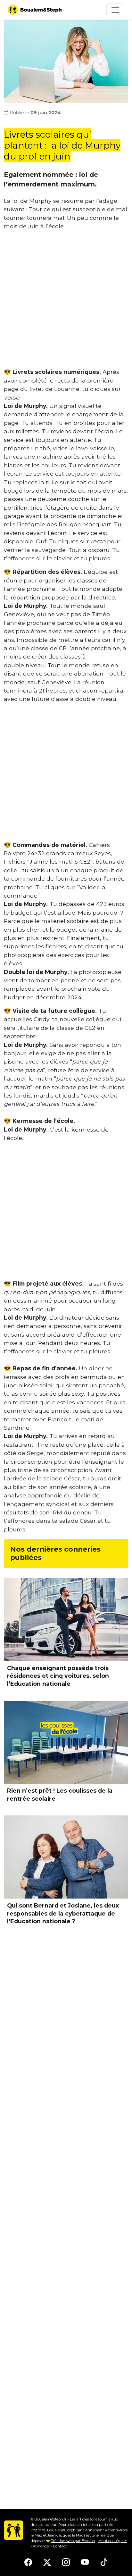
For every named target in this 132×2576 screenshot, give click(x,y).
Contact (60, 2546)
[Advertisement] (66, 302)
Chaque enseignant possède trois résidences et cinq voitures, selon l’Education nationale (58, 1676)
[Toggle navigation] (115, 10)
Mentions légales (113, 2541)
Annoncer (41, 2546)
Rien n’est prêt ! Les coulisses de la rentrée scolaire (60, 1795)
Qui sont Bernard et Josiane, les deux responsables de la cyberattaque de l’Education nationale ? (63, 1913)
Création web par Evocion (73, 2541)
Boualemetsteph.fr (50, 2519)
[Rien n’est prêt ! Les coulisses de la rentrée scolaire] (66, 1742)
